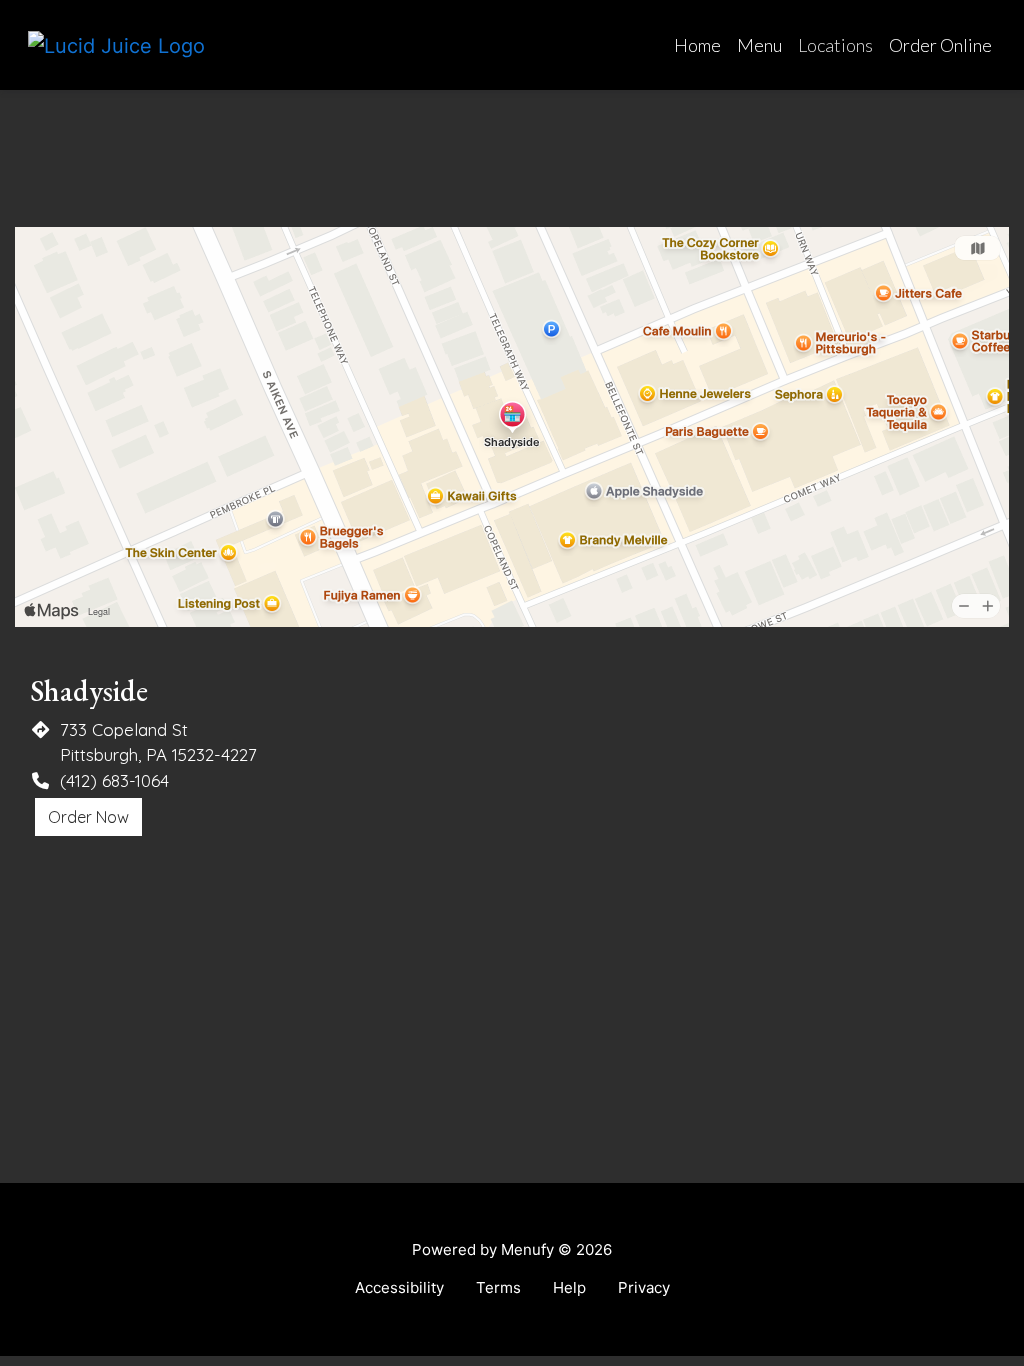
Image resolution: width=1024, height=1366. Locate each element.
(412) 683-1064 (114, 780)
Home (697, 45)
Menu (759, 45)
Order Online (940, 45)
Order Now (88, 817)
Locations (835, 45)
